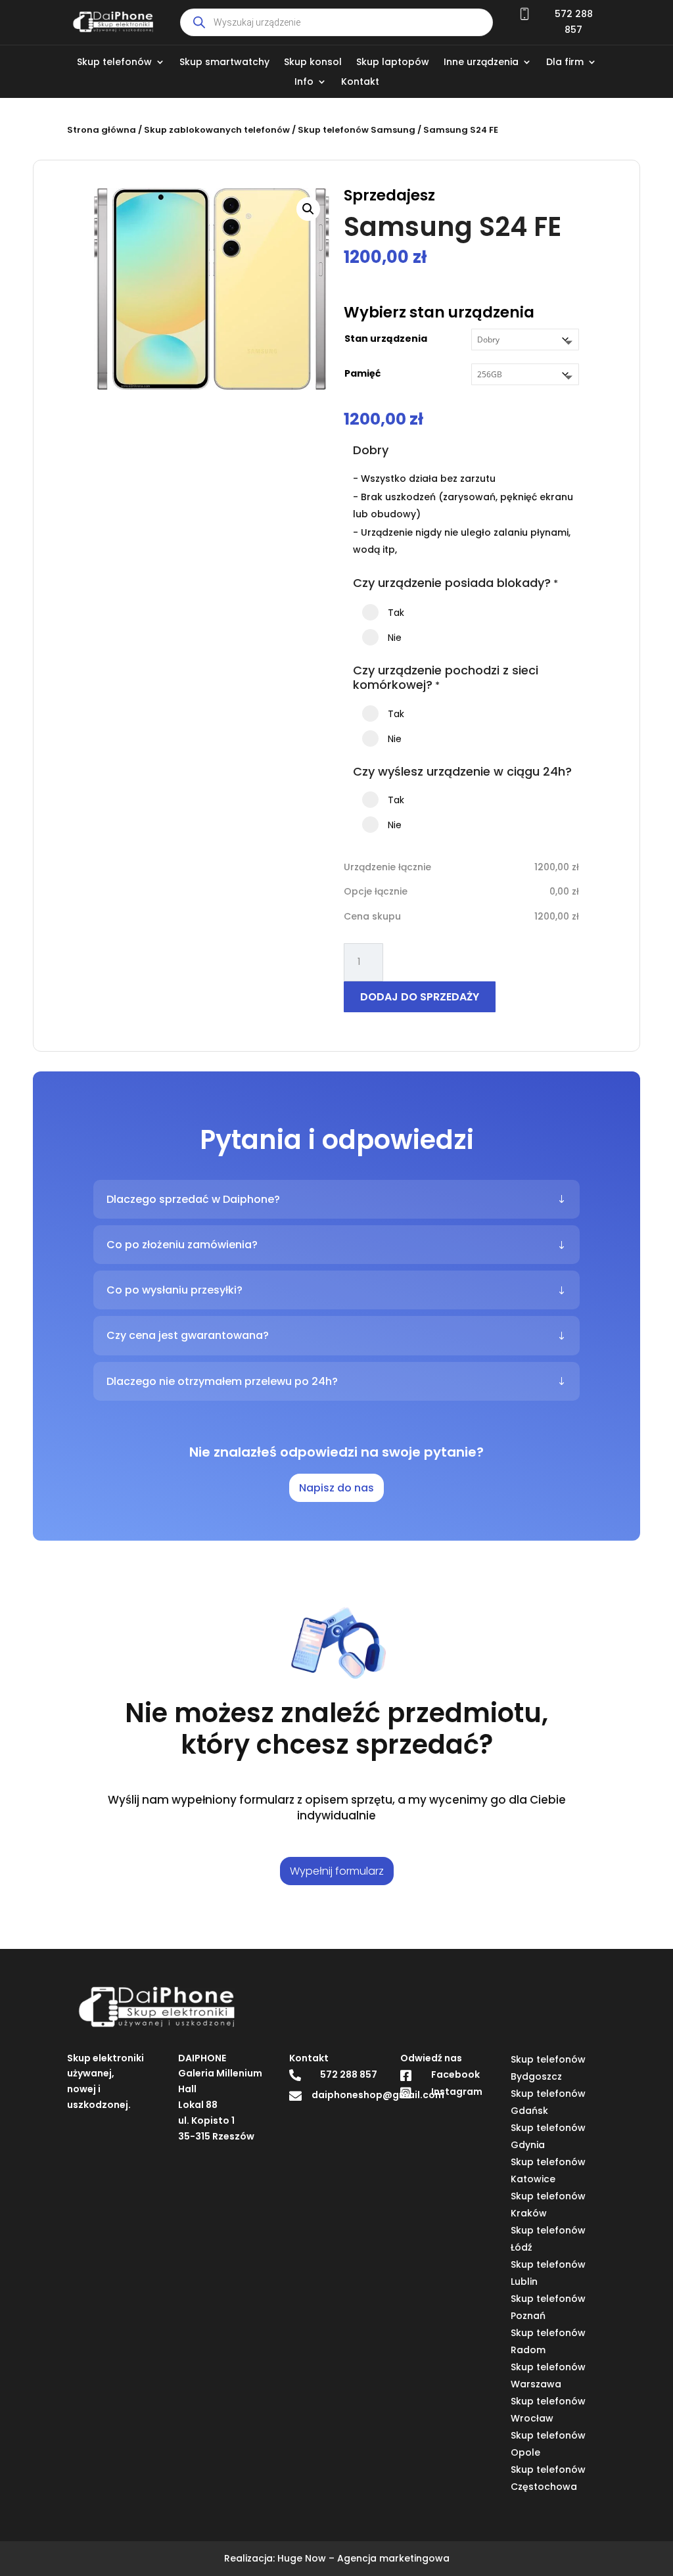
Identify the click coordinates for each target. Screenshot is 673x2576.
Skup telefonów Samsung (357, 130)
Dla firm (565, 63)
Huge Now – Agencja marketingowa (363, 2558)
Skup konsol (313, 63)
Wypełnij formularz (337, 1871)
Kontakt (360, 82)
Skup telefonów (114, 63)
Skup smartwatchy (224, 63)
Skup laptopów (393, 63)
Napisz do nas (336, 1488)
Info (304, 82)
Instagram (457, 2092)
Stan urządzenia (386, 339)
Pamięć (362, 373)
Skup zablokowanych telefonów (217, 130)
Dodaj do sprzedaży (420, 997)
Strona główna (102, 130)
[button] (308, 209)
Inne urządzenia (481, 63)
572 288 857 (349, 2074)
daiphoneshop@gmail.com (378, 2095)
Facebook (455, 2074)
